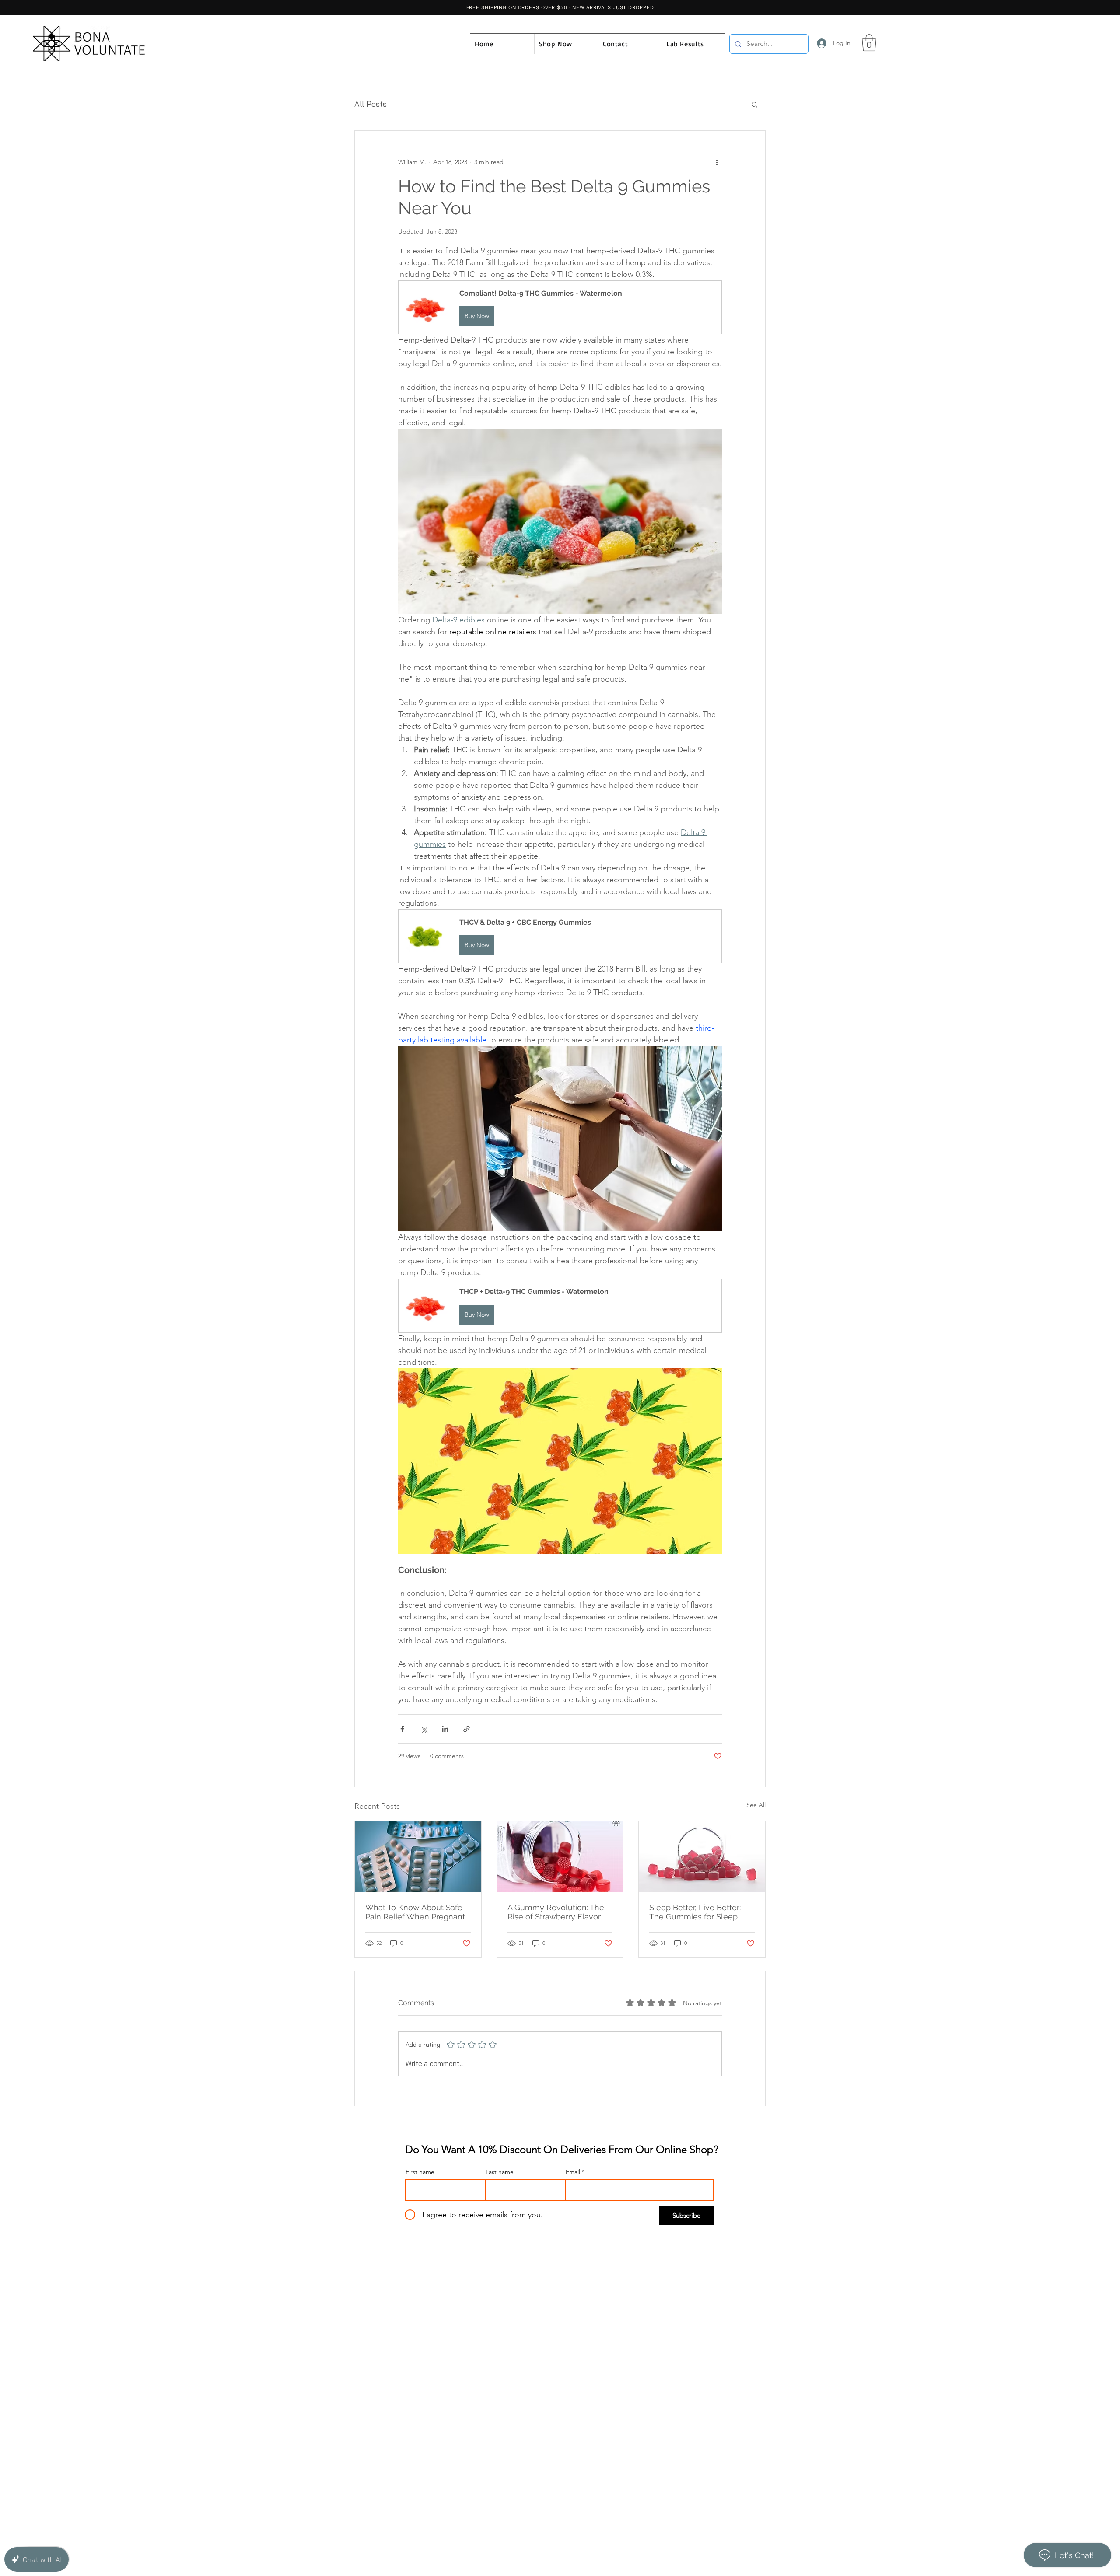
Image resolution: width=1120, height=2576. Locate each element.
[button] (869, 43)
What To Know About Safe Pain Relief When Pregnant (415, 1912)
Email (573, 2172)
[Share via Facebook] (402, 1729)
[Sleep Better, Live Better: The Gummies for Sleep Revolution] (702, 1857)
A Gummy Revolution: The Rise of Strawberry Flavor (556, 1912)
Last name (500, 2172)
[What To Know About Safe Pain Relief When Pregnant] (418, 1857)
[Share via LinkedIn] (445, 1729)
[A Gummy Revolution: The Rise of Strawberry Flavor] (560, 1857)
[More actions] (717, 162)
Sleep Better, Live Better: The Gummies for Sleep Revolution (695, 1912)
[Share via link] (467, 1729)
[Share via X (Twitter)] (424, 1729)
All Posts (371, 104)
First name (420, 2172)
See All (756, 1805)
